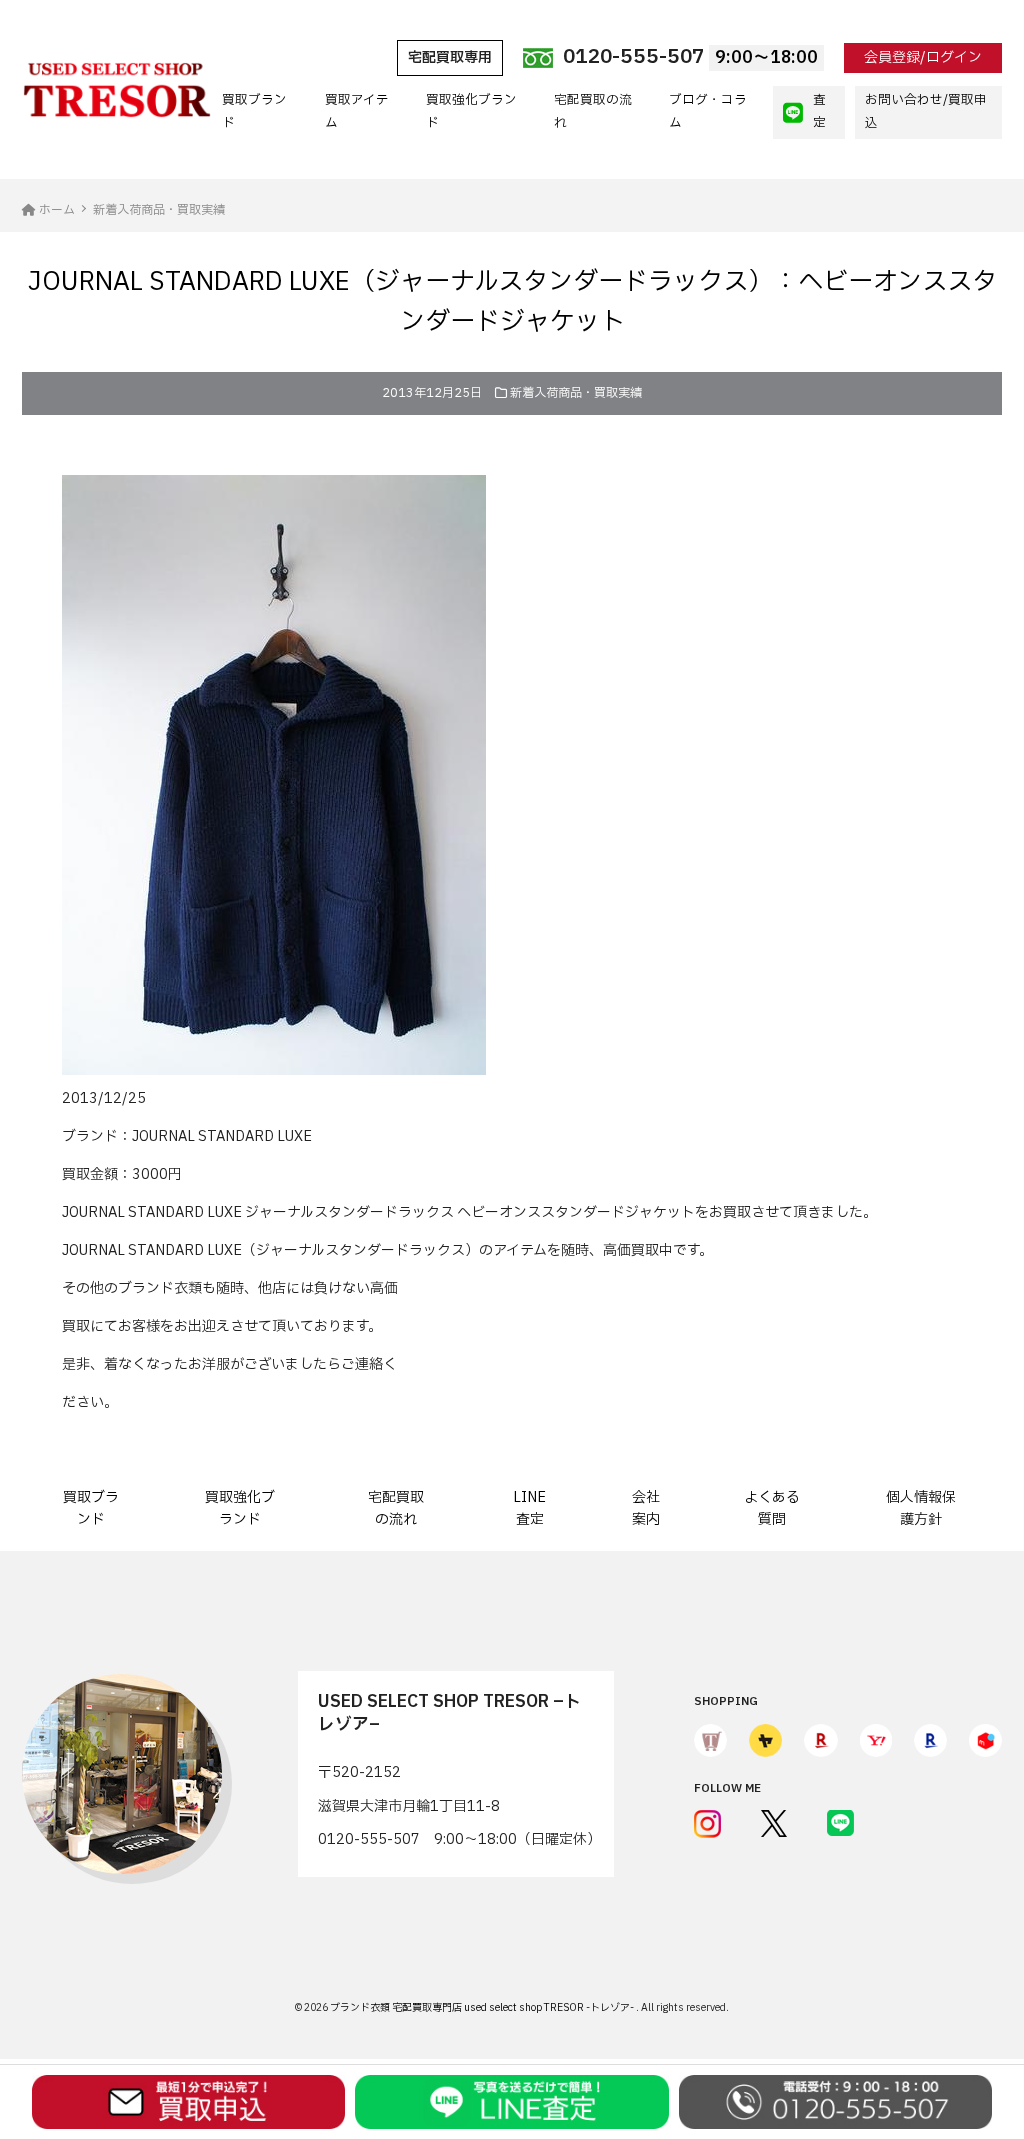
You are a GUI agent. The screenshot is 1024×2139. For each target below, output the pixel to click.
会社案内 (646, 1508)
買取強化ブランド (471, 111)
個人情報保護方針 (921, 1508)
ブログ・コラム (708, 111)
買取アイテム (357, 111)
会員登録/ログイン (923, 57)
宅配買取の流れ (593, 111)
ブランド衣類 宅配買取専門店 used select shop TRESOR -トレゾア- (483, 2007)
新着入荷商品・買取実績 (576, 393)
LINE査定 (529, 1508)
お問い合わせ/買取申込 (926, 111)
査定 (819, 111)
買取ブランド (254, 111)
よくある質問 (772, 1508)
